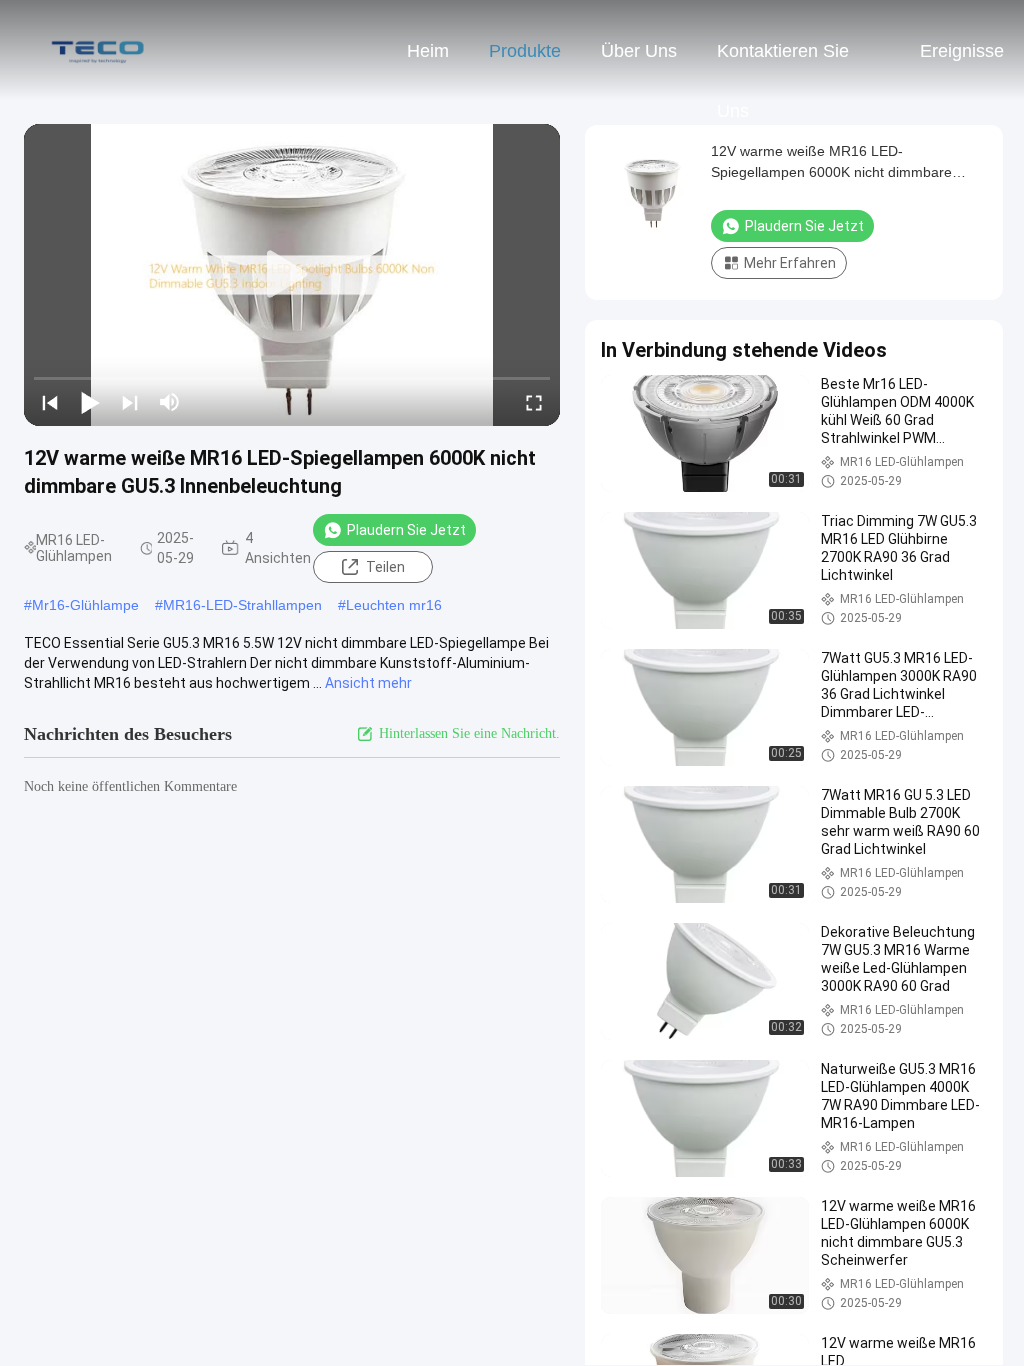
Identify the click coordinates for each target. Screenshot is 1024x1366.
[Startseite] (98, 50)
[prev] (50, 402)
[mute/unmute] (170, 402)
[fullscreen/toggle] (534, 402)
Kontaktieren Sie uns (783, 61)
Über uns (639, 51)
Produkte (525, 51)
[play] (292, 275)
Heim (428, 51)
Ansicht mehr (368, 683)
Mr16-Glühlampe (85, 605)
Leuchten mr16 (394, 605)
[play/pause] (90, 402)
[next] (130, 402)
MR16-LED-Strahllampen (242, 605)
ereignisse (962, 51)
